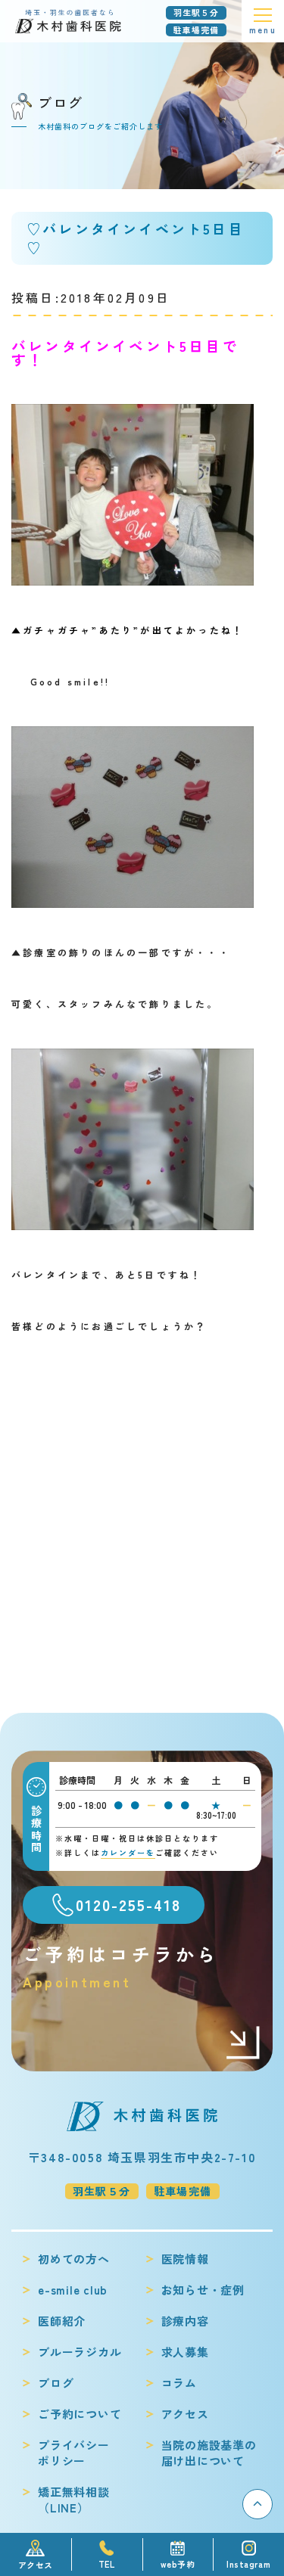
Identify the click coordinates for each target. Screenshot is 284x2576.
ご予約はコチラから (121, 1966)
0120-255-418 (128, 1905)
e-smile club (73, 2290)
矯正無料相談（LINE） (74, 2500)
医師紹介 (62, 2321)
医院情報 (185, 2259)
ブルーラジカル (80, 2352)
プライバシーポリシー (74, 2453)
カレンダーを (128, 1852)
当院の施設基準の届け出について (209, 2453)
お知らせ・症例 (203, 2290)
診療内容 (185, 2321)
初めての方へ (74, 2259)
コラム (179, 2383)
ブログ (56, 2383)
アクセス (185, 2414)
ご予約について (80, 2414)
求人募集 (185, 2352)
